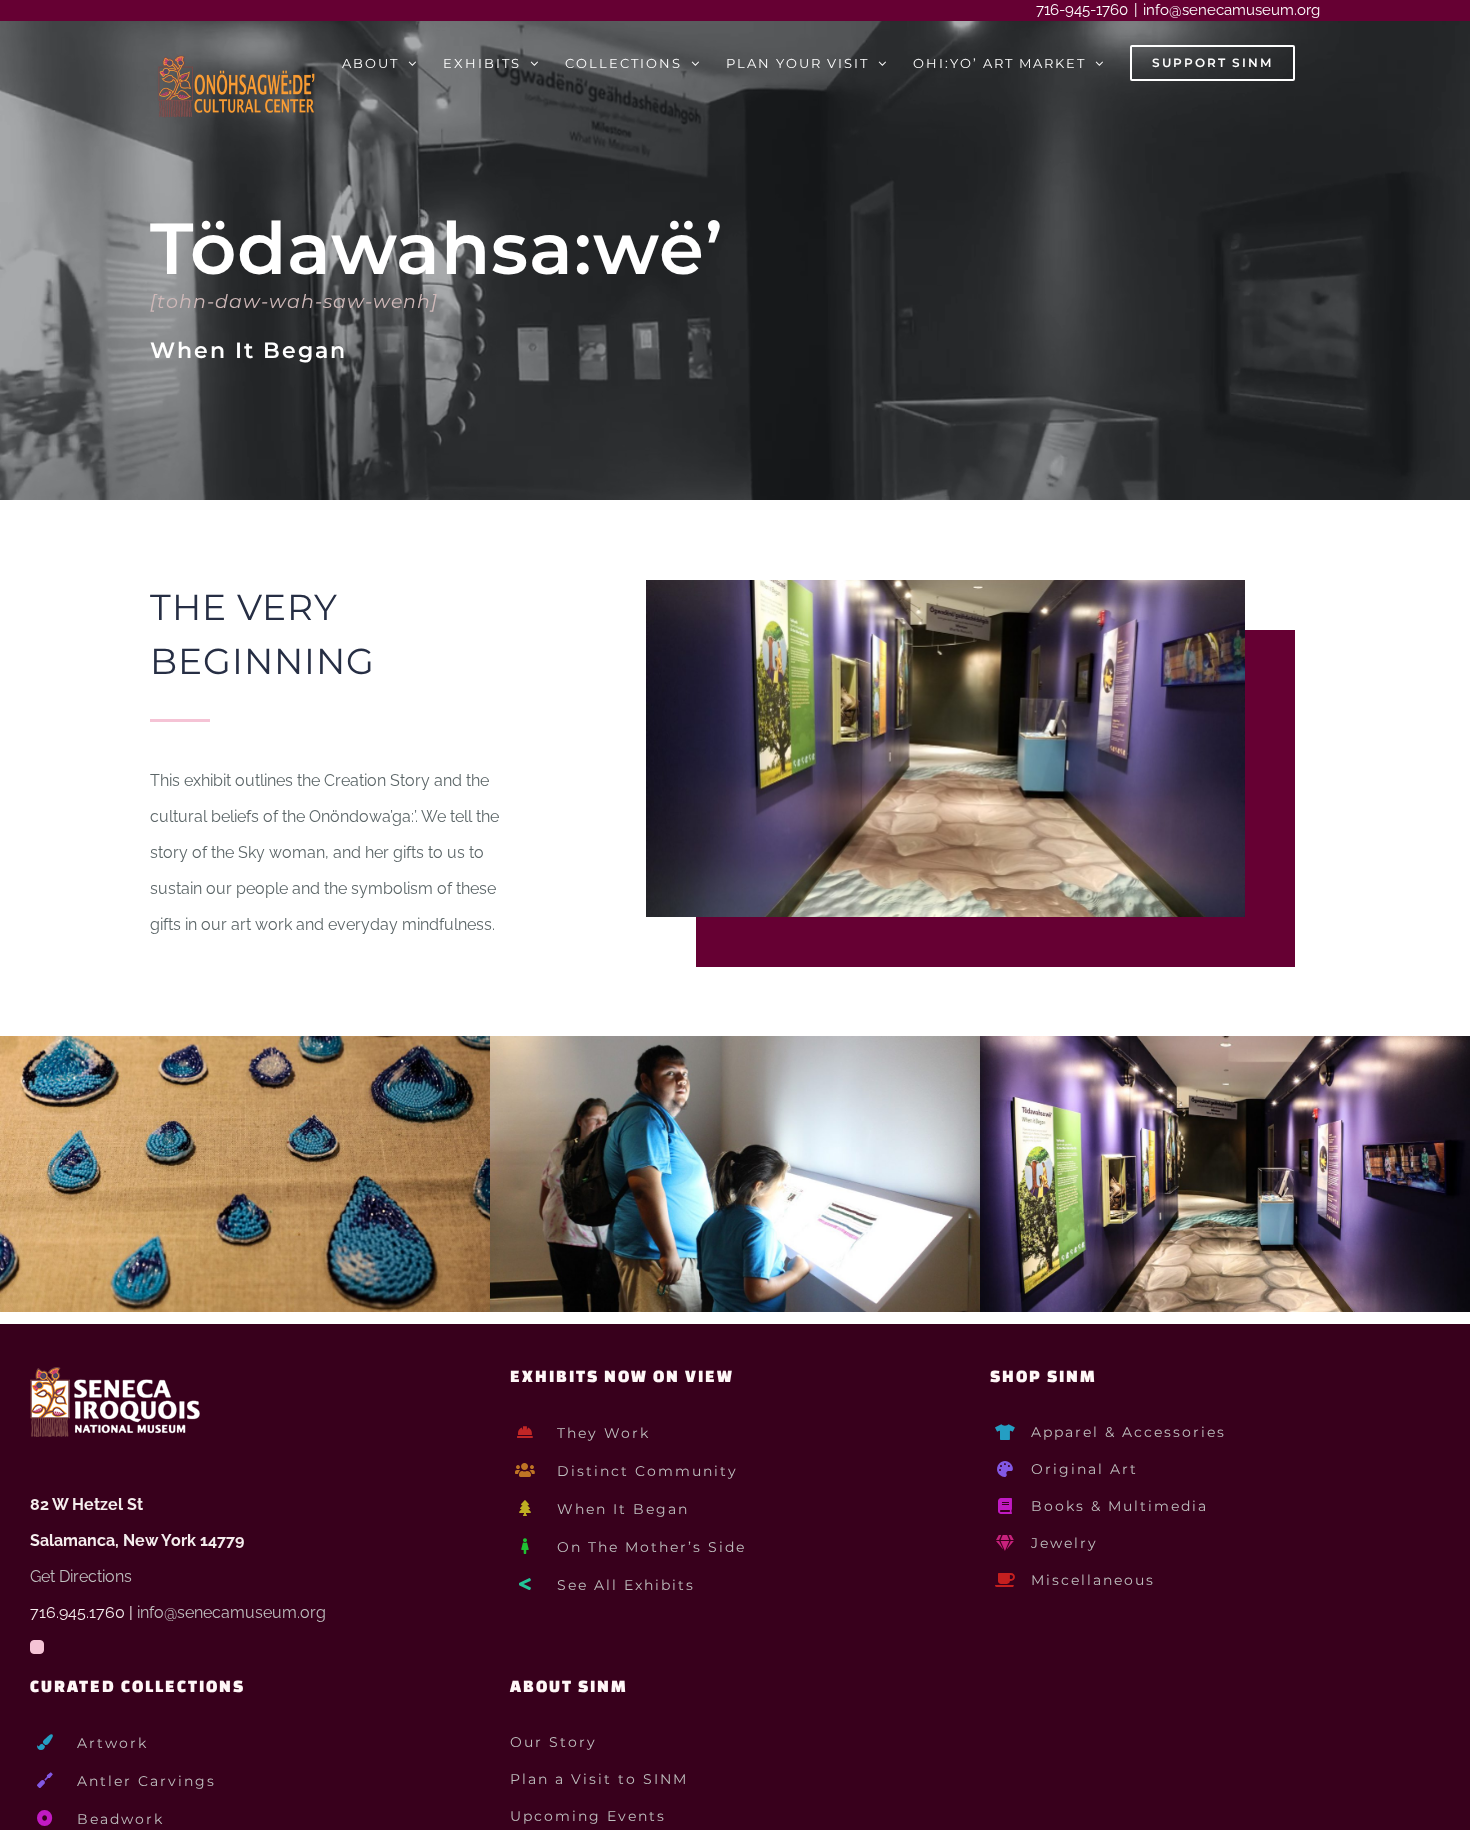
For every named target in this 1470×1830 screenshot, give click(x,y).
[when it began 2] (735, 1045)
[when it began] (245, 1045)
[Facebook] (37, 1647)
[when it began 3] (1225, 1045)
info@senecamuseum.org (1231, 10)
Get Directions (81, 1576)
